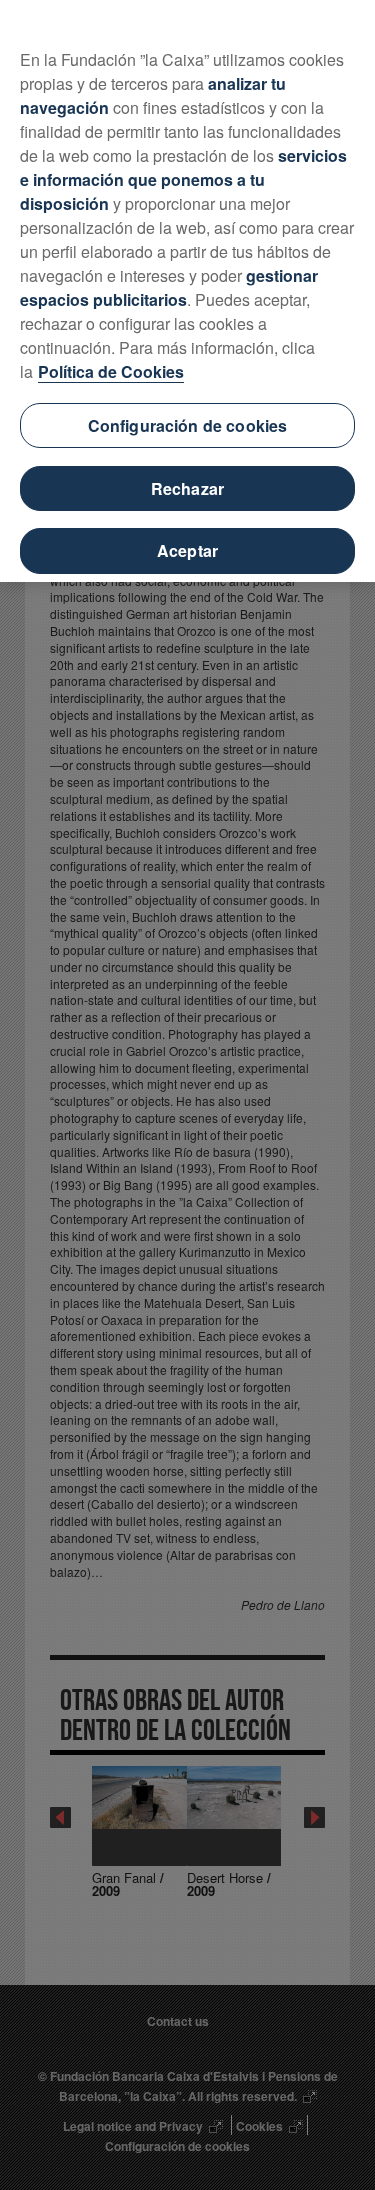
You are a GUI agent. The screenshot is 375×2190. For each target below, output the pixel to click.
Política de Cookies (111, 371)
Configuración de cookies (188, 425)
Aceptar (187, 550)
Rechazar (187, 488)
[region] (187, 291)
